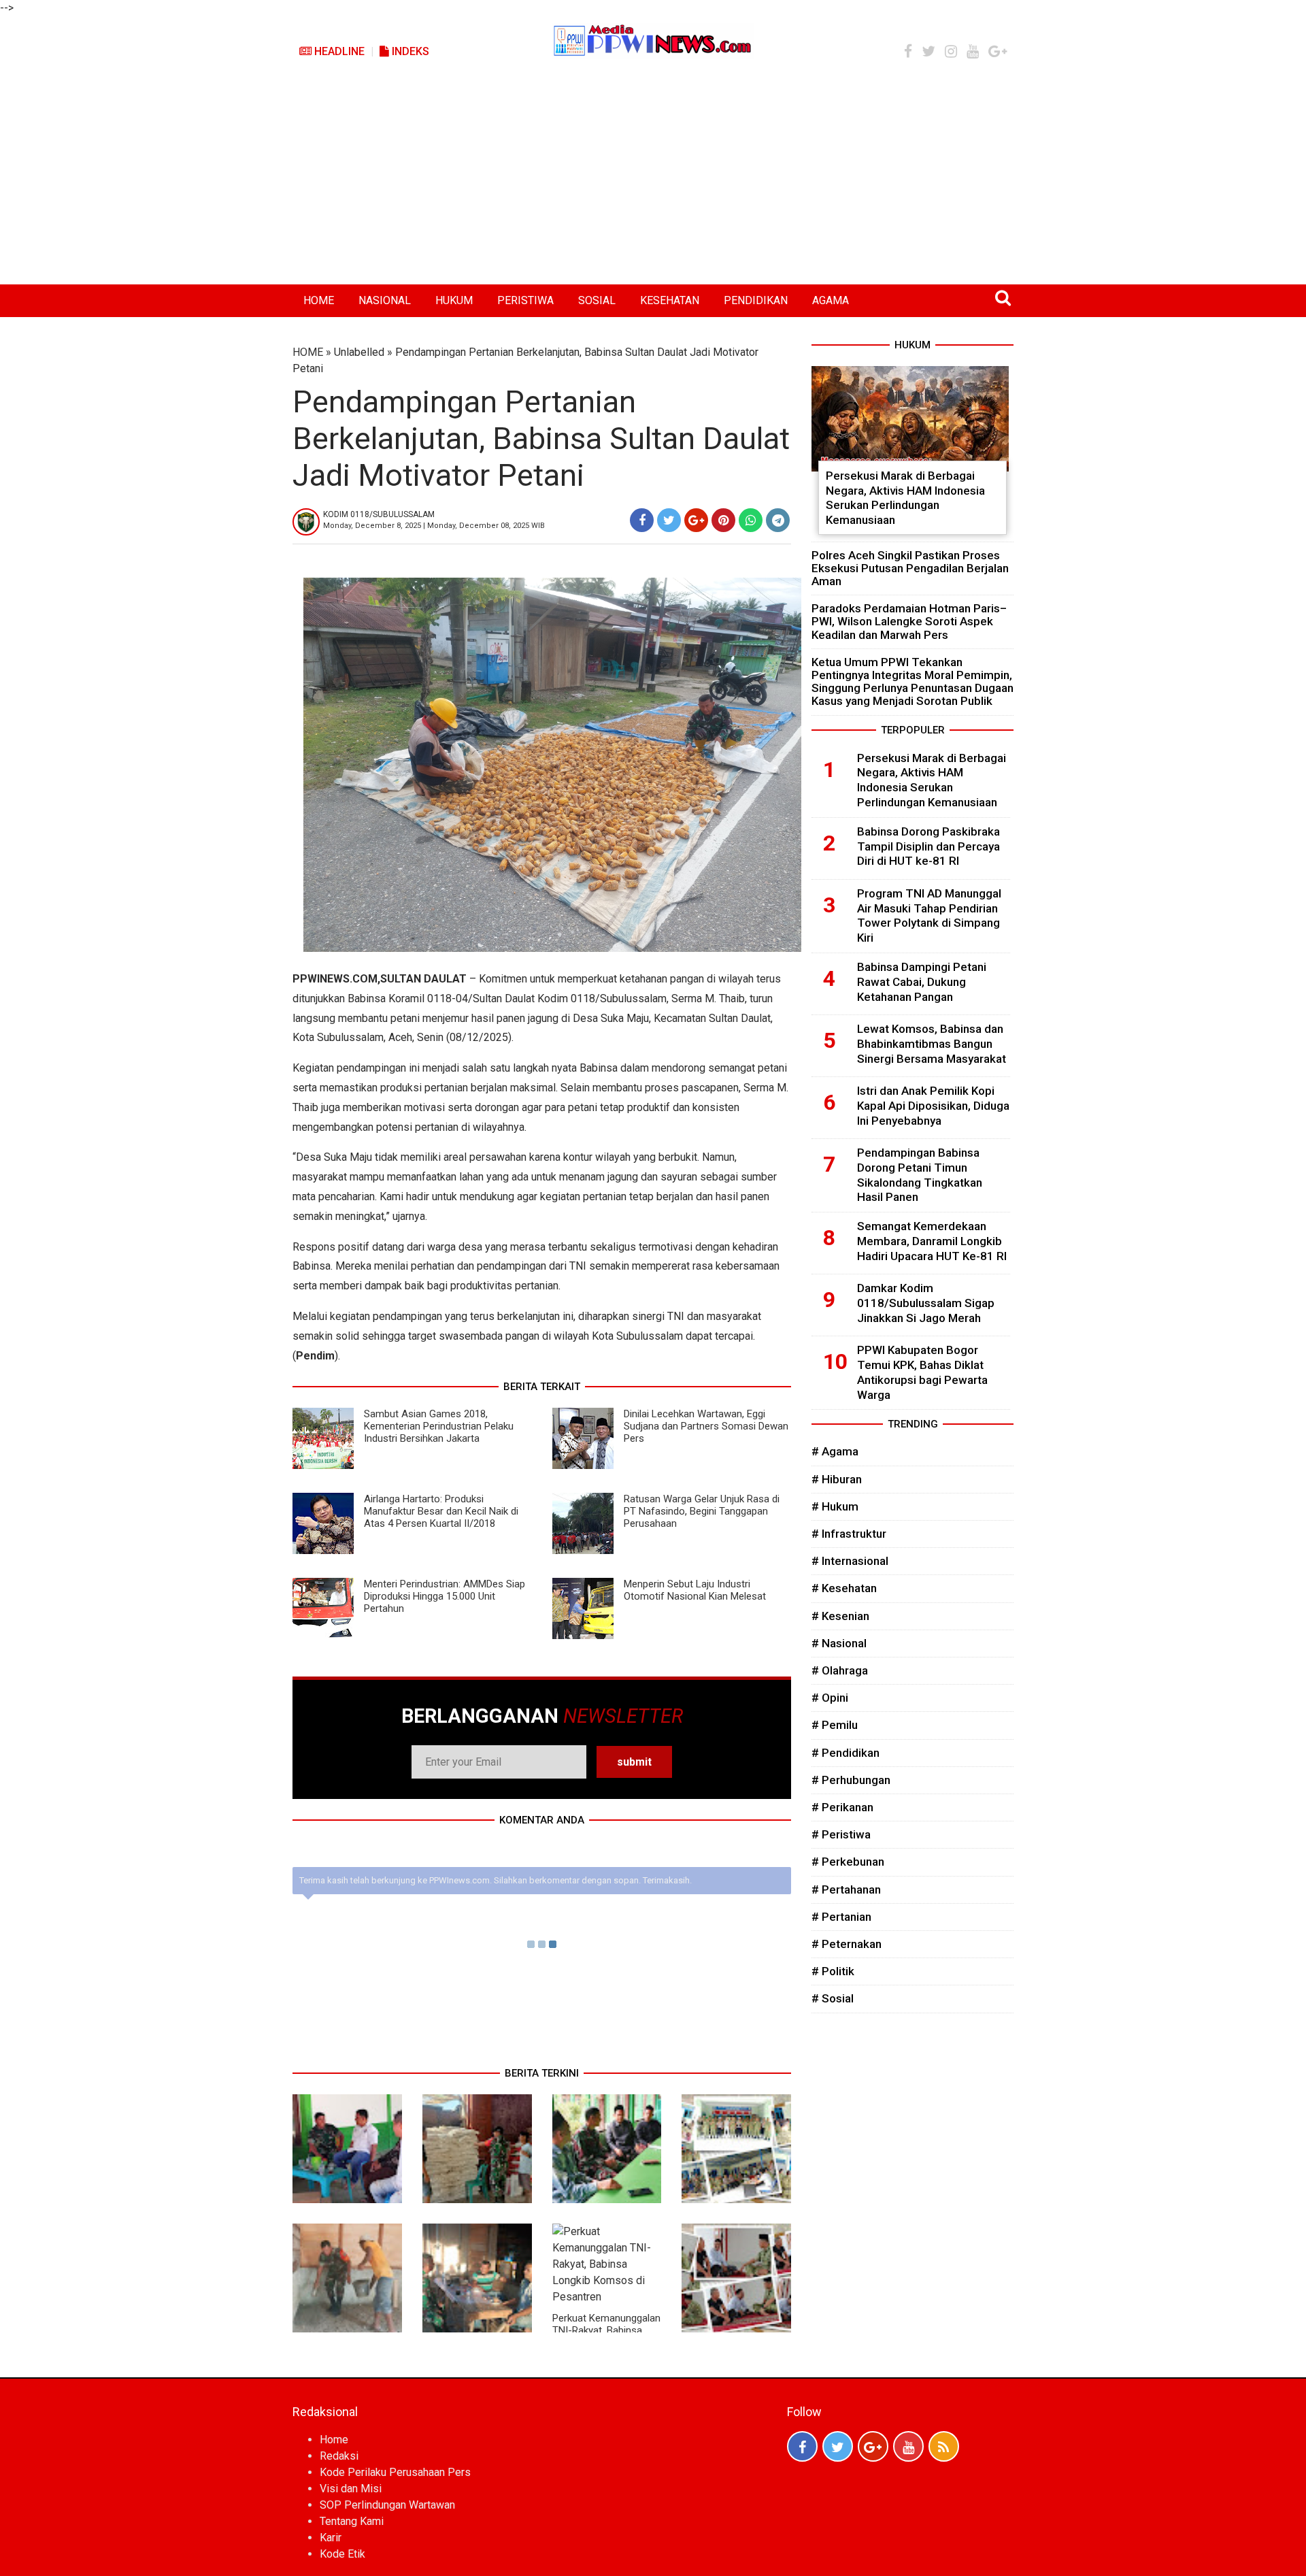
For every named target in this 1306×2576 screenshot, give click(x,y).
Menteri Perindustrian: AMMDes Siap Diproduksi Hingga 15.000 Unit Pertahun (445, 1596)
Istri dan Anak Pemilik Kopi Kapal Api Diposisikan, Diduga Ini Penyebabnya (933, 1106)
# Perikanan (842, 1807)
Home (334, 2440)
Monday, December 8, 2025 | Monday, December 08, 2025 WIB (434, 526)
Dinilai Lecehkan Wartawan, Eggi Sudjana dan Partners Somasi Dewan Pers (706, 1426)
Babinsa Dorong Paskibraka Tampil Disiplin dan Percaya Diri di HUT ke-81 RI (928, 846)
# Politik (833, 1971)
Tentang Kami (352, 2521)
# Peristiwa (841, 1834)
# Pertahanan (846, 1889)
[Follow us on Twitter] (838, 2446)
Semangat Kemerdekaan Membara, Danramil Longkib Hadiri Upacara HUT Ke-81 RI (932, 1241)
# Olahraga (840, 1670)
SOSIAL (597, 300)
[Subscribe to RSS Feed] (944, 2446)
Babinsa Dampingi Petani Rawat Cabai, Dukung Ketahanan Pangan (922, 982)
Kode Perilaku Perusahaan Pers (395, 2472)
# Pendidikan (845, 1753)
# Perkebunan (848, 1862)
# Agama (835, 1451)
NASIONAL (385, 300)
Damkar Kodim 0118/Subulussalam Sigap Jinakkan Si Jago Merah (926, 1303)
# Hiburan (837, 1479)
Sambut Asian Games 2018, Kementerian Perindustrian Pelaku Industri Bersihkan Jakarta (439, 1426)
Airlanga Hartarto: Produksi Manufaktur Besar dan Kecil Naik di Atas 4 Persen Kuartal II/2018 (441, 1511)
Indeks (409, 51)
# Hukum (835, 1506)
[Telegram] (778, 520)
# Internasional (850, 1561)
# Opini (830, 1698)
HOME (319, 300)
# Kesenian (840, 1616)
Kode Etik (342, 2554)
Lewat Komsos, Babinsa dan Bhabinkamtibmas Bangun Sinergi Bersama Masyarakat (932, 1044)
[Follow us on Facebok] (802, 2446)
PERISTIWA (525, 300)
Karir (331, 2538)
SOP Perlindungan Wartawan (387, 2505)
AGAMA (831, 300)
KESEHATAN (670, 300)
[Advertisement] (653, 182)
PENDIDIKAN (756, 300)
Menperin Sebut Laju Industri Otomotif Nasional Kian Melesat (695, 1590)
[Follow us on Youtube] (908, 2446)
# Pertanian (841, 1917)
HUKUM (454, 300)
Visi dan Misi (351, 2489)
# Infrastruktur (849, 1534)
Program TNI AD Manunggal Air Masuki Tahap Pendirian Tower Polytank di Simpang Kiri (929, 915)
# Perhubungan (851, 1780)
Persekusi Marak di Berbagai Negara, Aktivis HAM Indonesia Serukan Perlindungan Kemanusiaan (905, 498)
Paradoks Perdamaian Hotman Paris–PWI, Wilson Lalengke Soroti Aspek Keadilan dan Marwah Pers (909, 621)
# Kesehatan (844, 1588)
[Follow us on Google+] (873, 2446)
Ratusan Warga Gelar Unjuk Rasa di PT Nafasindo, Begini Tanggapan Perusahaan (702, 1511)
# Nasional (839, 1643)
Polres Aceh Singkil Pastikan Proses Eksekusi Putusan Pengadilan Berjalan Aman (910, 568)
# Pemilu (835, 1725)
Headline (338, 51)
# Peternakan (847, 1944)
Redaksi (339, 2456)
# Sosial (833, 1998)
